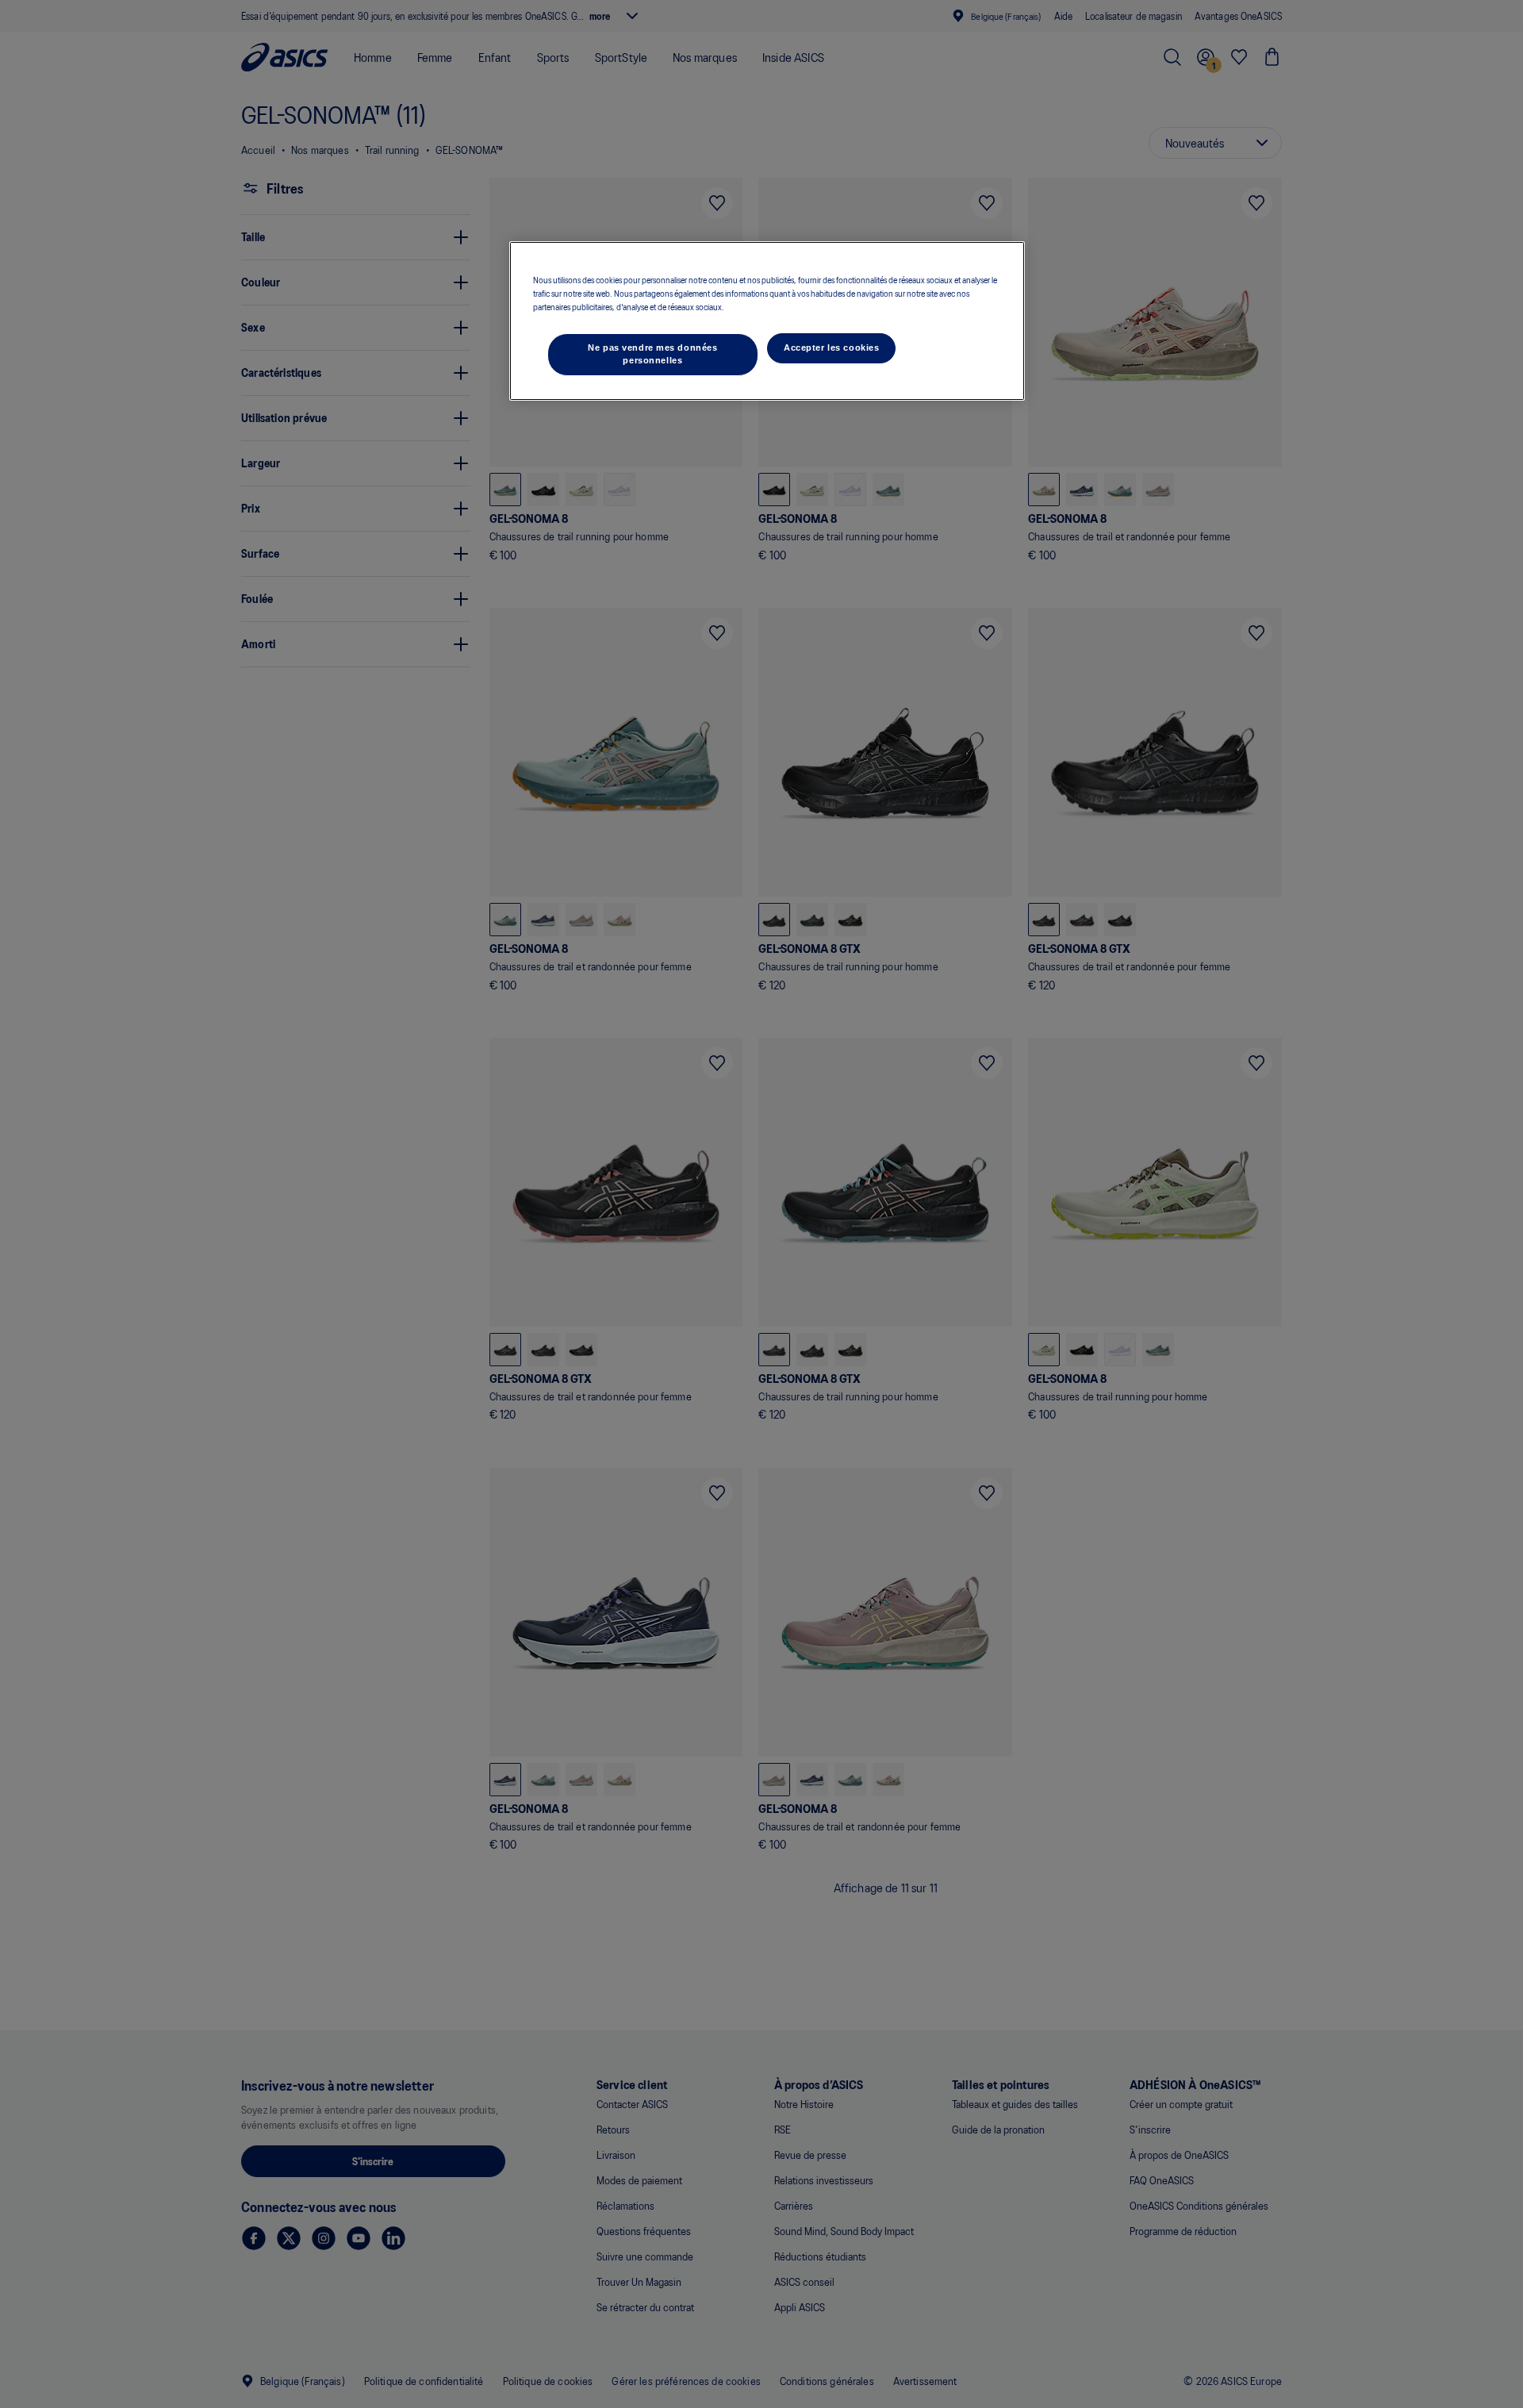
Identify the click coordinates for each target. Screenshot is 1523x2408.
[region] (767, 321)
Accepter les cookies (831, 348)
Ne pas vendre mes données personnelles (652, 354)
